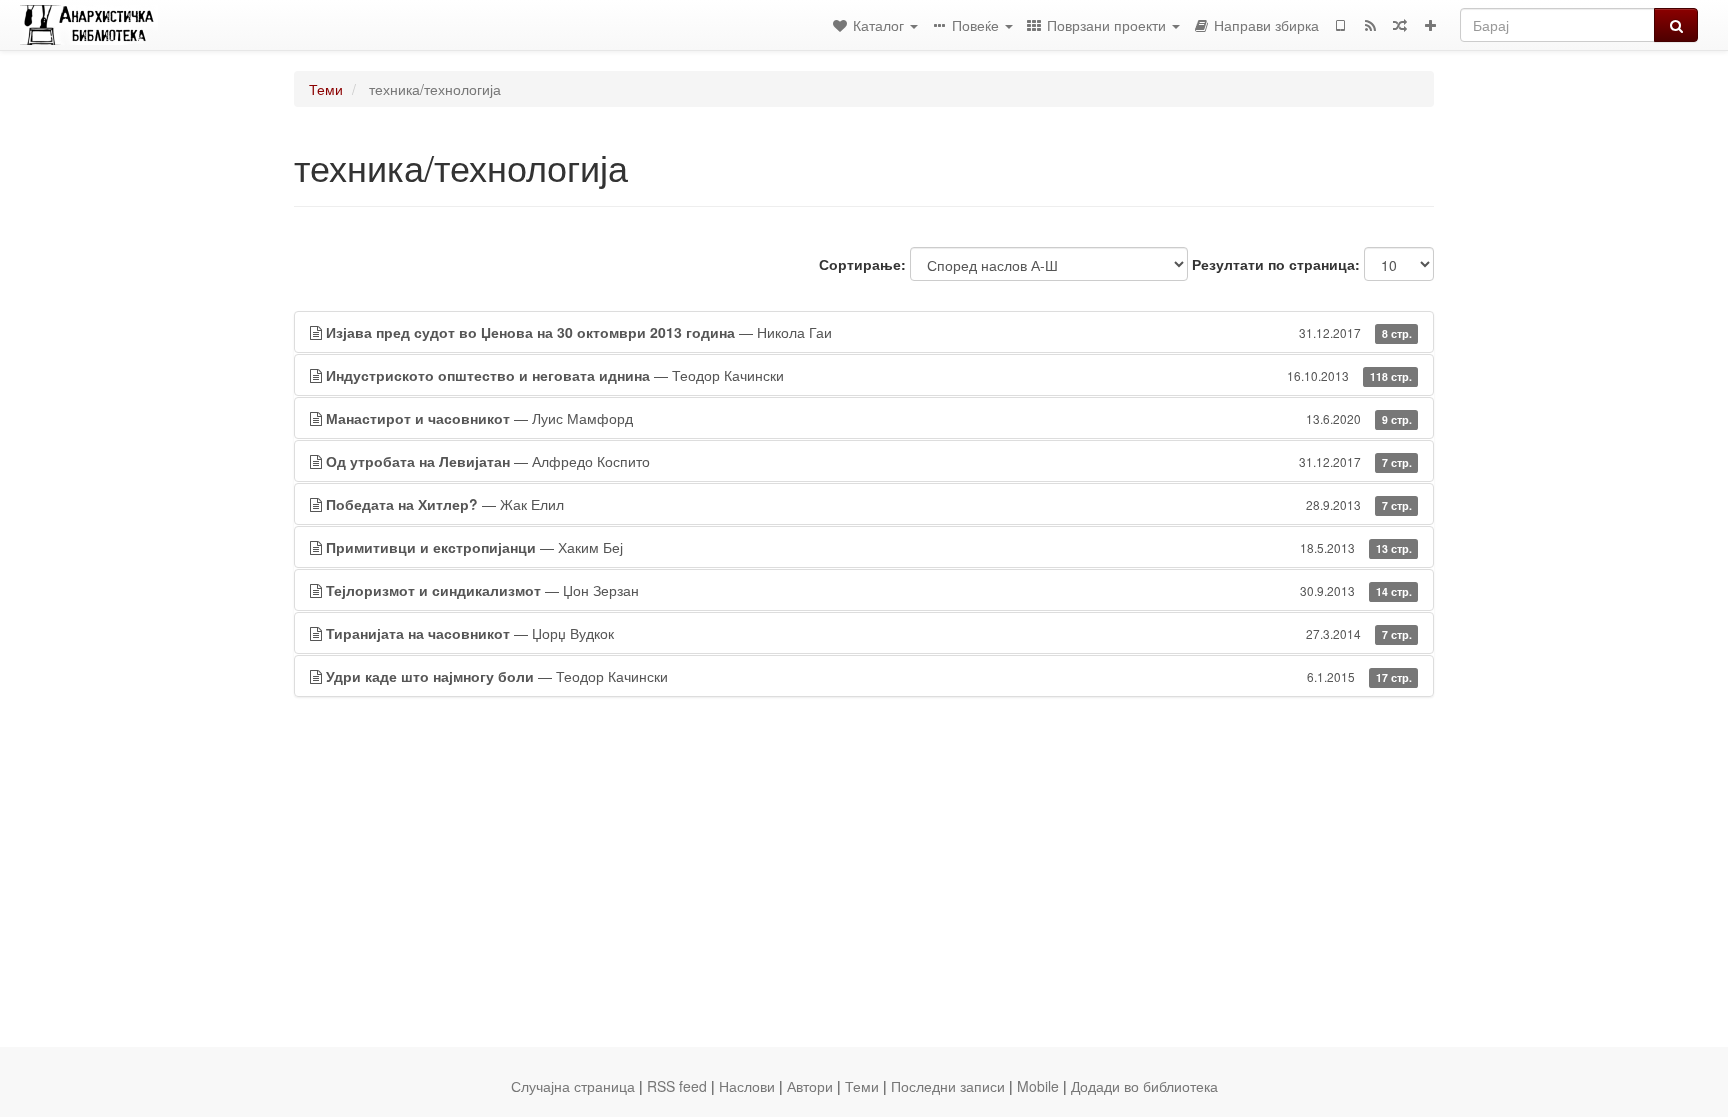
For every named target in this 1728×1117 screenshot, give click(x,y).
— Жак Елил (869, 504)
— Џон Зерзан (869, 590)
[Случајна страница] (1400, 25)
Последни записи (948, 1086)
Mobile (1038, 1086)
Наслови (747, 1086)
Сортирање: (862, 264)
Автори (810, 1086)
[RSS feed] (1370, 25)
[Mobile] (1340, 25)
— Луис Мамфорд (869, 418)
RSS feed (677, 1086)
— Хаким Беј (869, 547)
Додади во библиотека (1144, 1086)
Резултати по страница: (1276, 264)
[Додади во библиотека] (1430, 25)
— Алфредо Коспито (869, 461)
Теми (326, 89)
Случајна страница (573, 1086)
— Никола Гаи (869, 332)
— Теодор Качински (869, 375)
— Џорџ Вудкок (869, 633)
